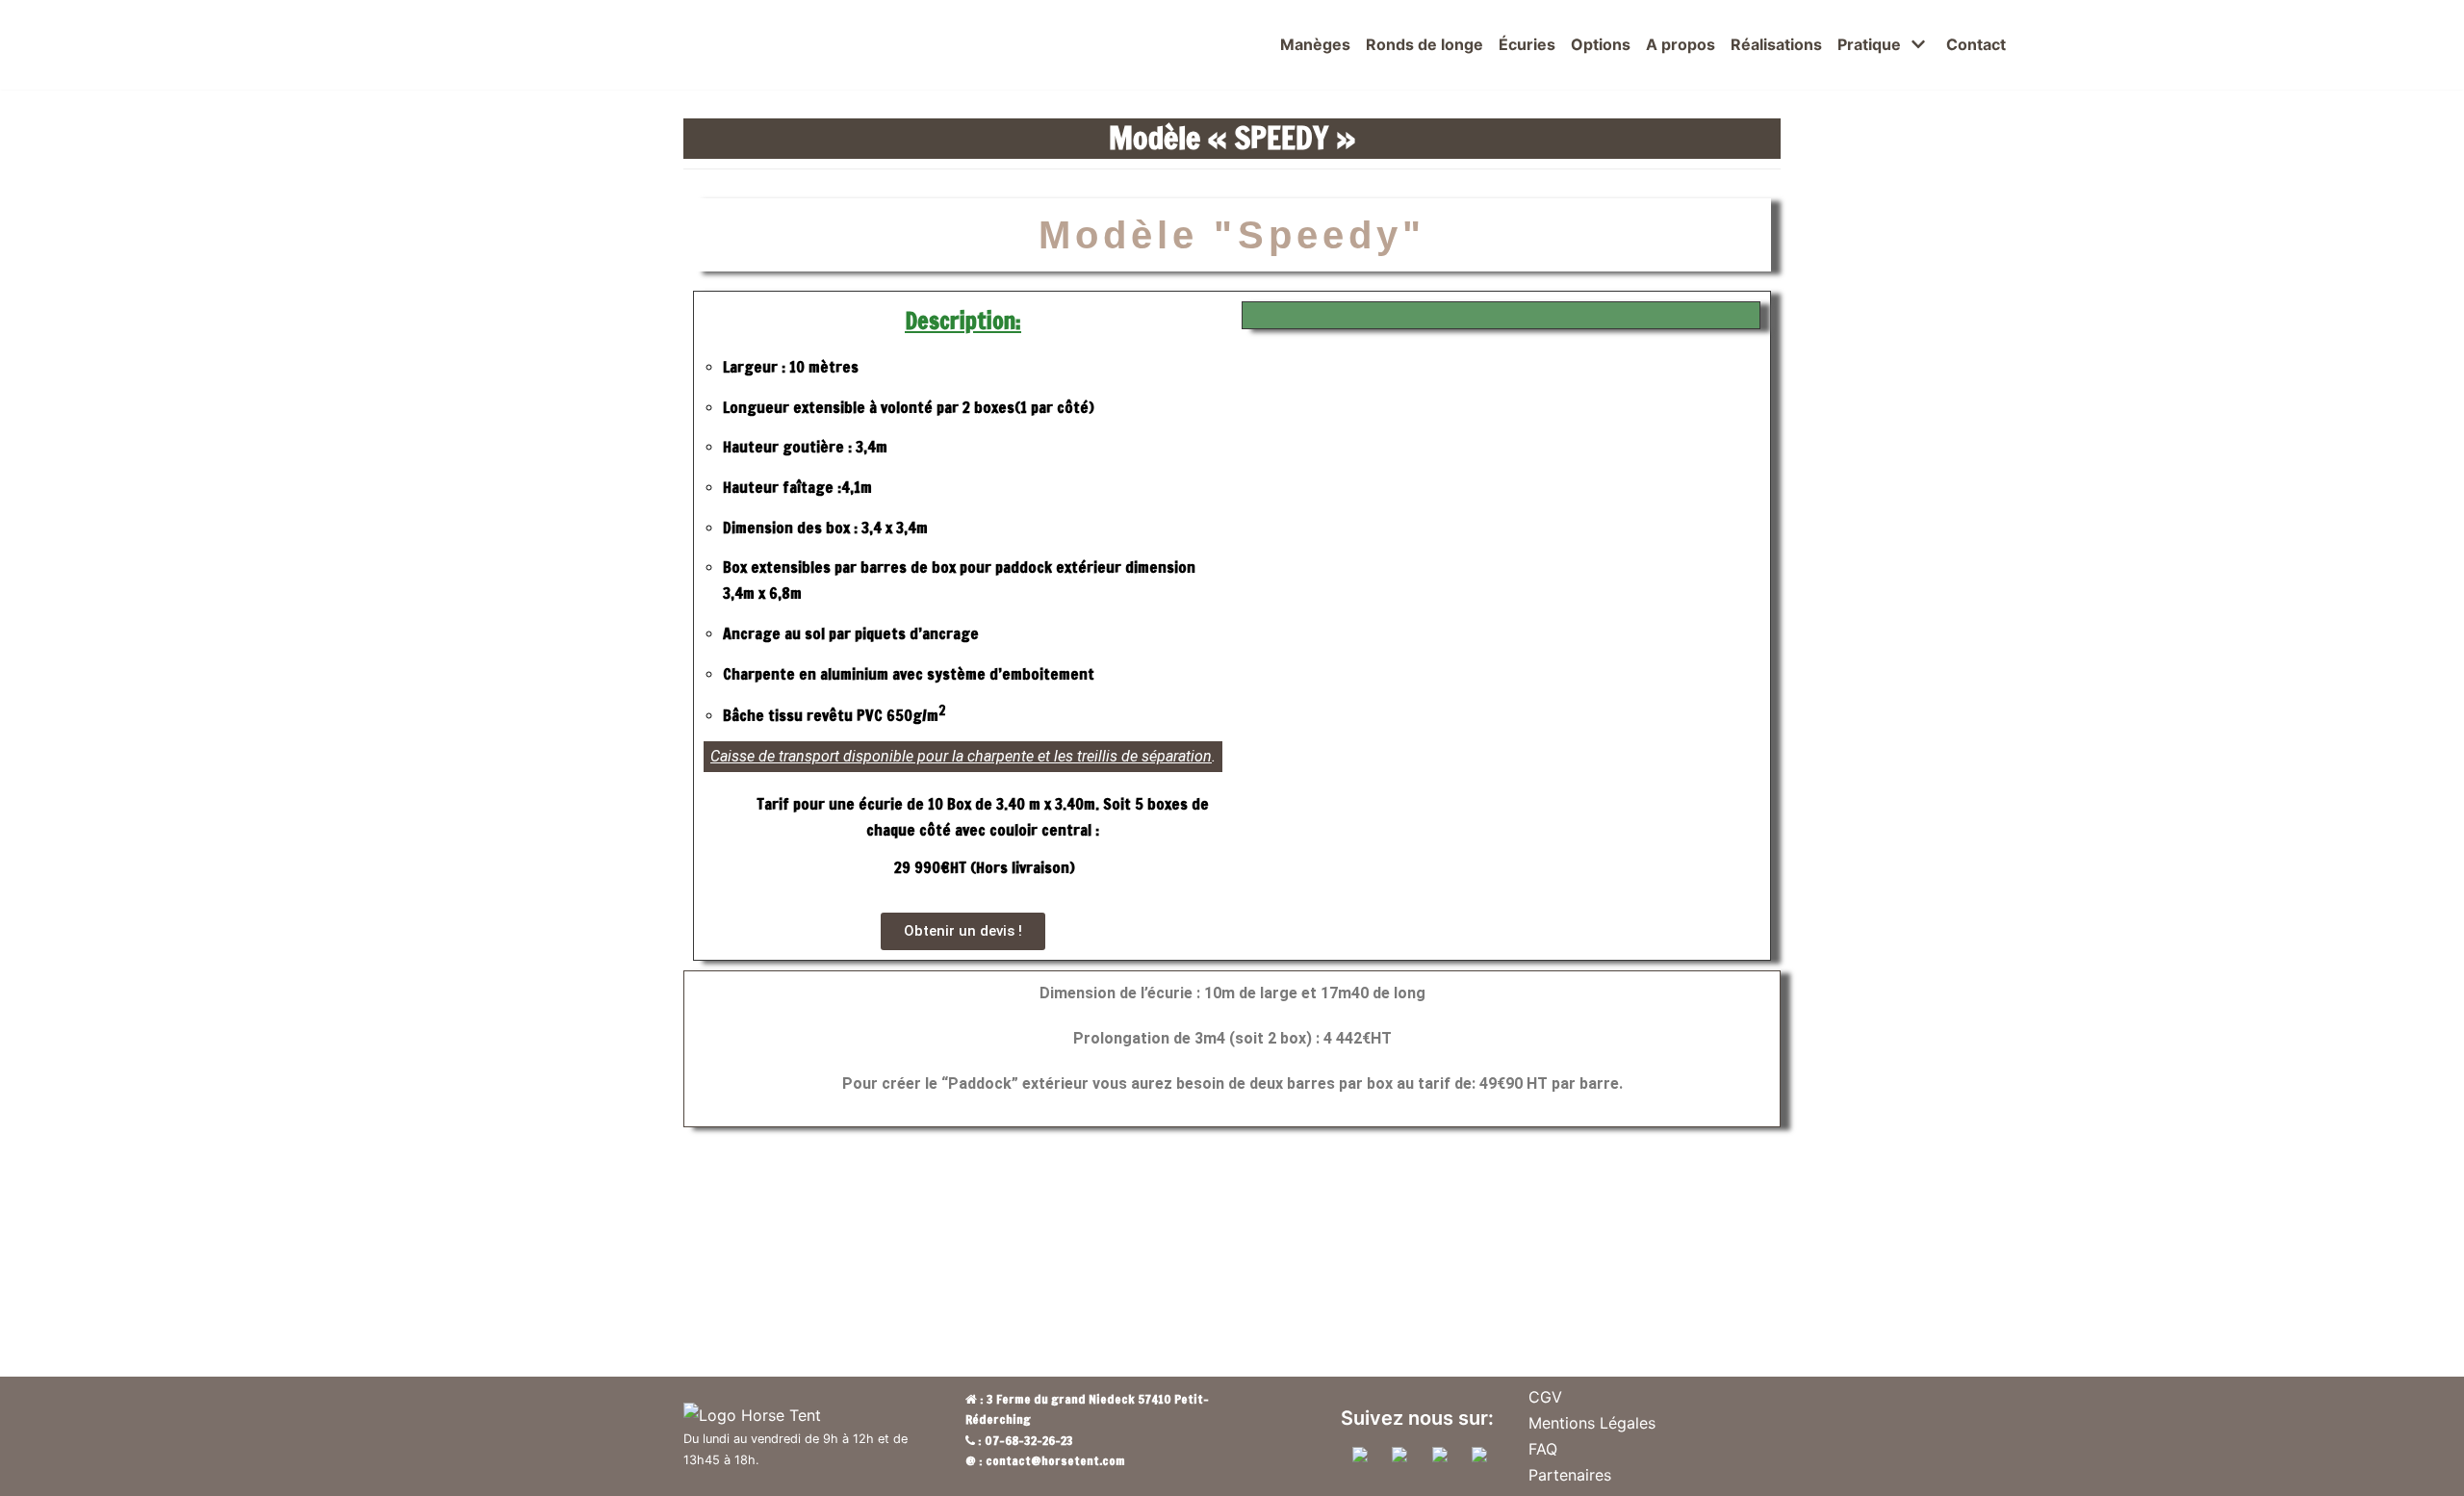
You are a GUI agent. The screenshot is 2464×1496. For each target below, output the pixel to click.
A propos (1681, 44)
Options (1601, 44)
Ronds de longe (1424, 44)
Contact (1976, 44)
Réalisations (1776, 44)
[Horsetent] (265, 45)
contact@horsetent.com (1055, 1460)
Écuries (1527, 44)
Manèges (1315, 44)
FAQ (1543, 1449)
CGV (1545, 1397)
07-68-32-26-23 (1029, 1440)
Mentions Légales (1592, 1423)
